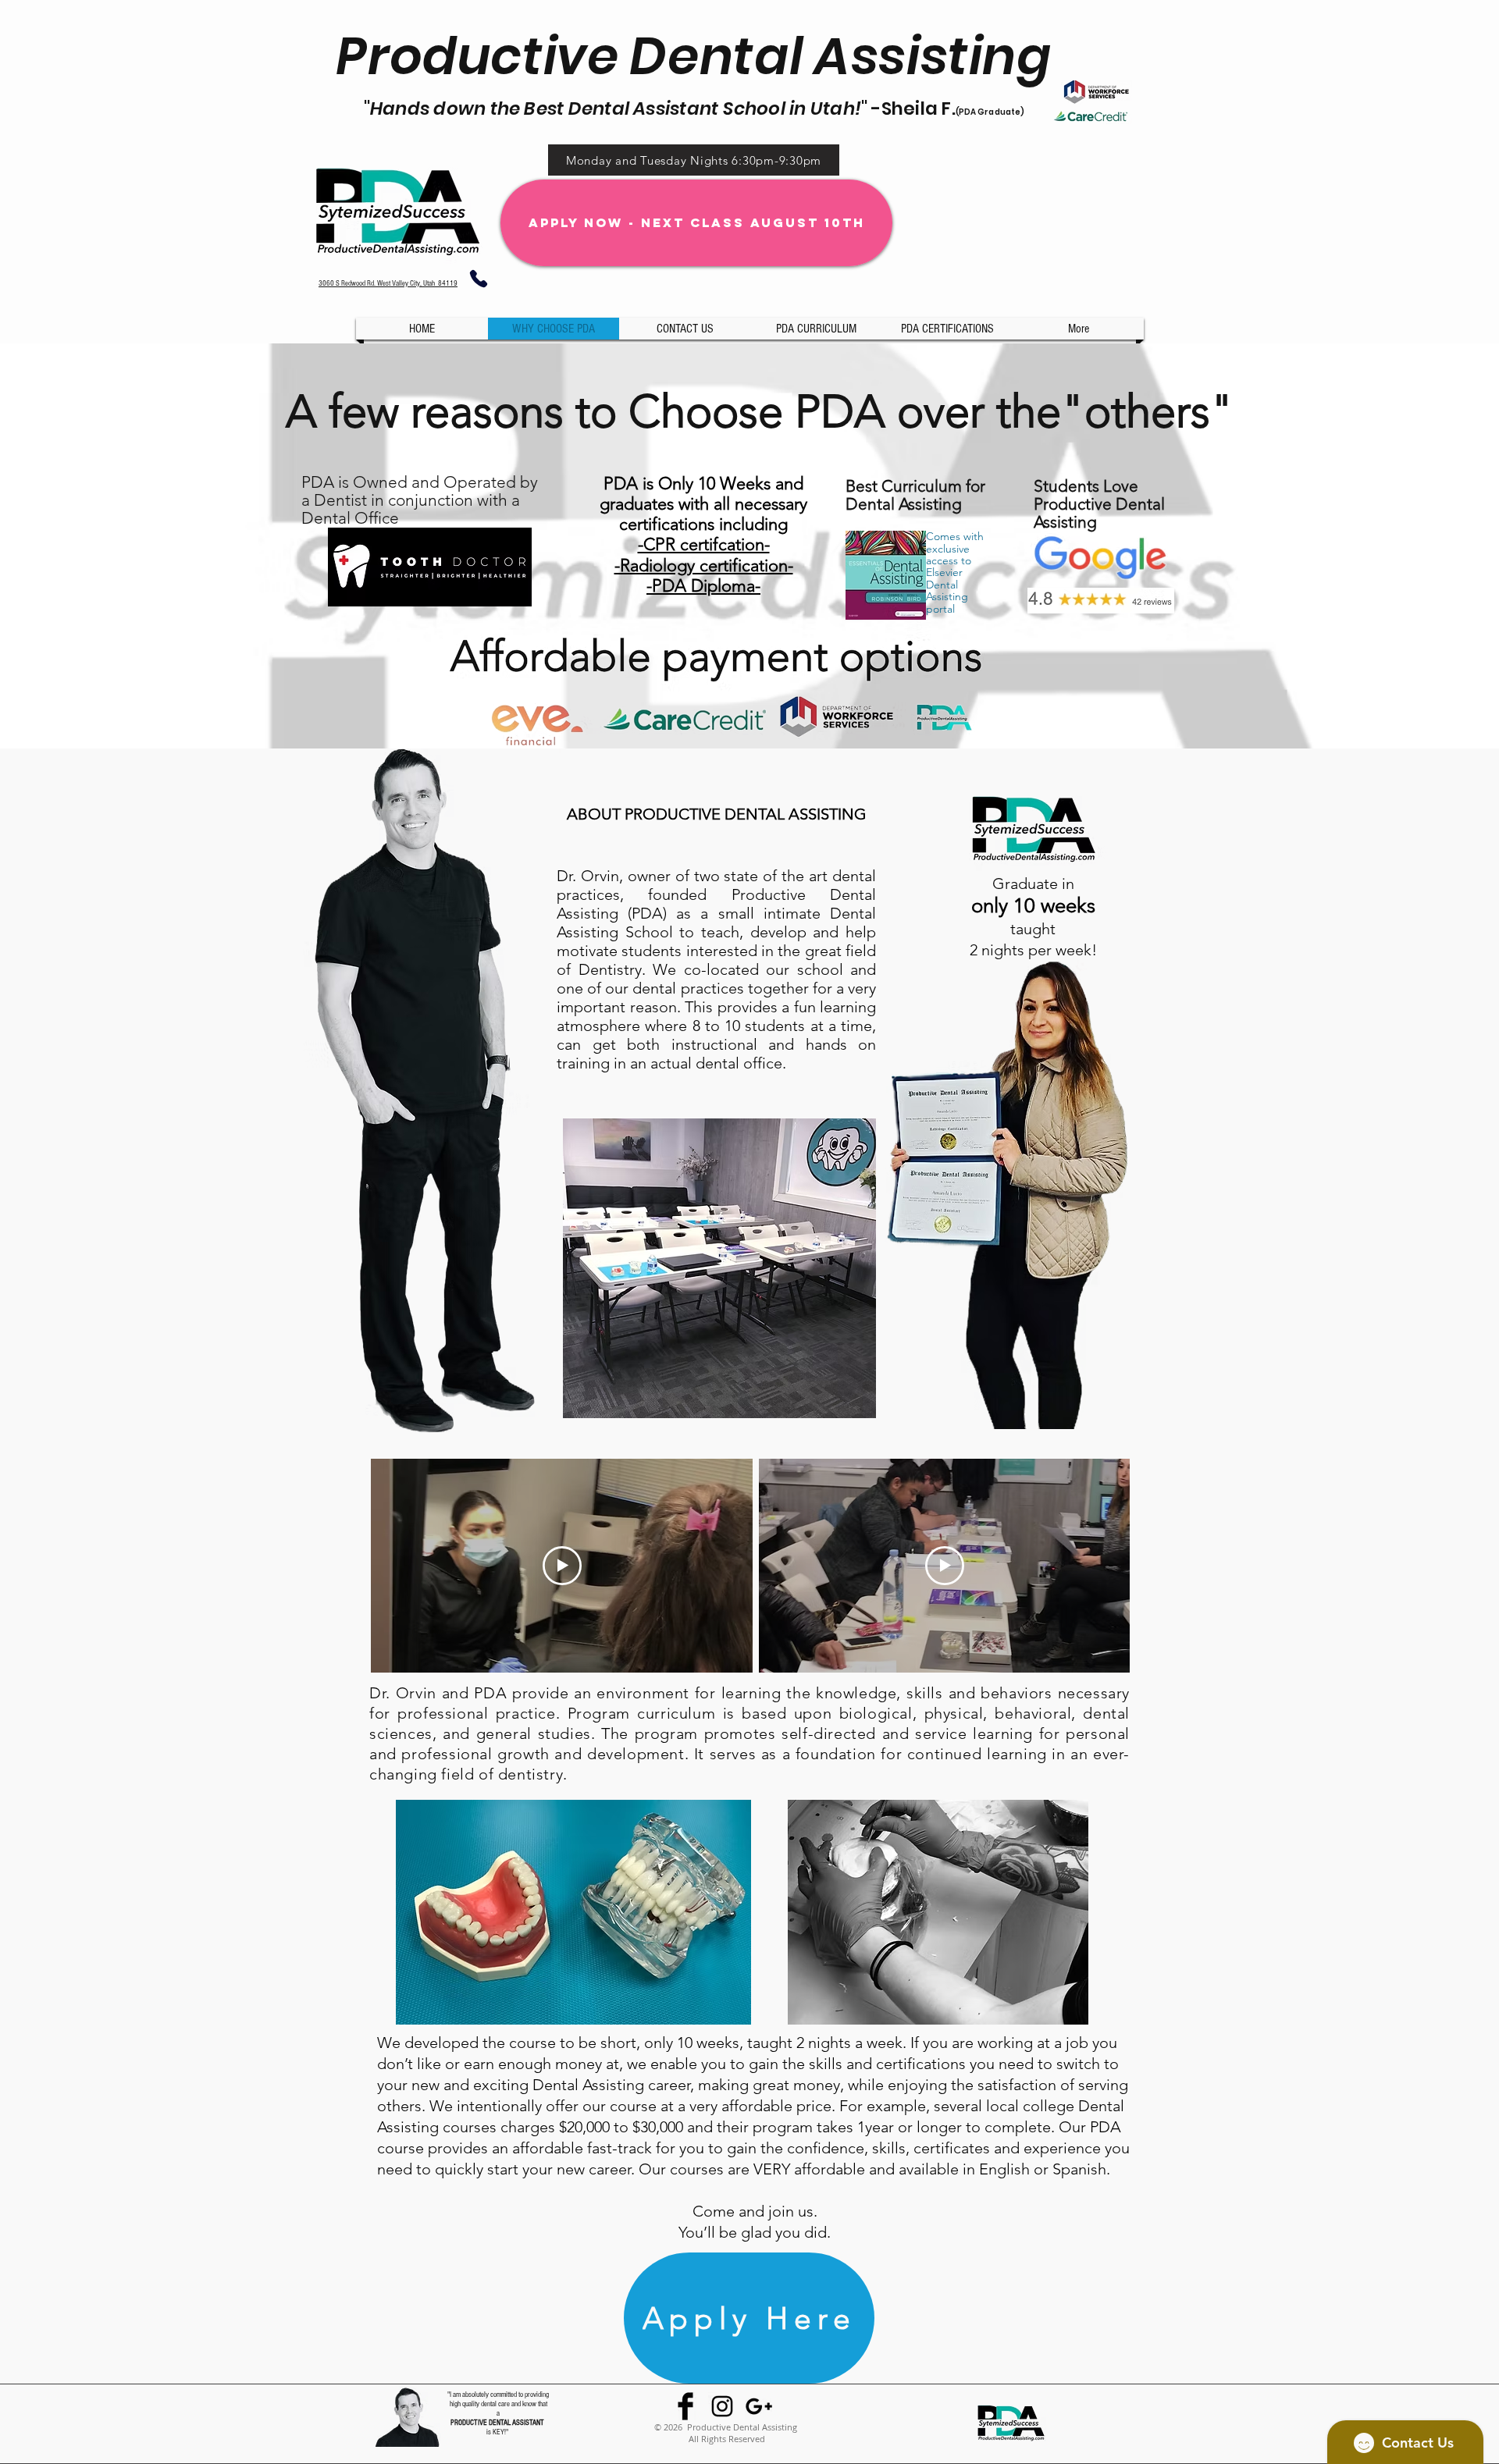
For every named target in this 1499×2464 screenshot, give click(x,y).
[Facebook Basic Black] (685, 2406)
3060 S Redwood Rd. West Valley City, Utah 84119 (388, 283)
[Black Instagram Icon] (722, 2406)
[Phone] (478, 279)
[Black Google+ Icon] (759, 2406)
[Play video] (562, 1566)
